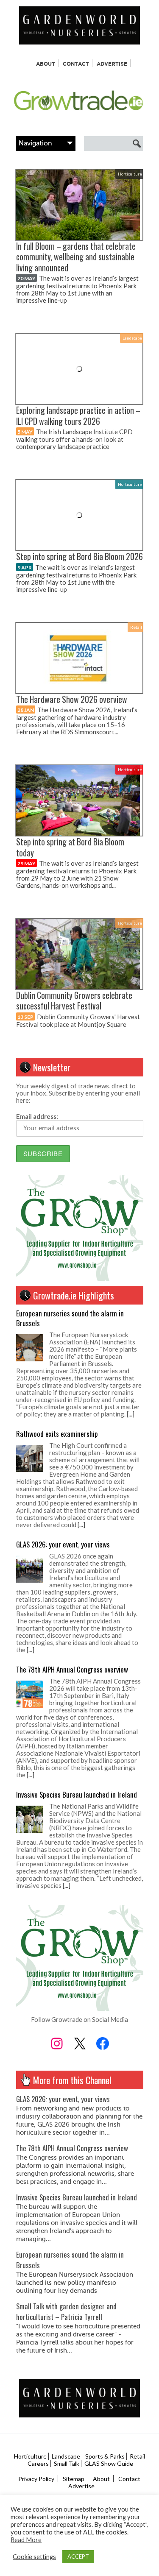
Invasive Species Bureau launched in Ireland (77, 1794)
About (46, 64)
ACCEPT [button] (78, 2556)
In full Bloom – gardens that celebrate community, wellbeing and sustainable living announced (76, 257)
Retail (136, 627)
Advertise (112, 64)
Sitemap (74, 2479)
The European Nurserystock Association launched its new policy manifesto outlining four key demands (75, 2283)
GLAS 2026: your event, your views (63, 1544)
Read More (26, 2540)
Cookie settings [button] (34, 2557)
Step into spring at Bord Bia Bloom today (70, 847)
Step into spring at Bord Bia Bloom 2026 (79, 556)
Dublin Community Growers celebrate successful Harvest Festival (74, 1001)
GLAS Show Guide (109, 2463)
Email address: (37, 1116)
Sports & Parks (105, 2456)
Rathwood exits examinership (57, 1434)
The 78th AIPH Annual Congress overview (72, 1669)
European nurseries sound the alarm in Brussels (70, 1318)
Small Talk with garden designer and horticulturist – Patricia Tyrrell (66, 2311)
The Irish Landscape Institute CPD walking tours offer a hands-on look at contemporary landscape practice (74, 439)
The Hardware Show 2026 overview (72, 699)
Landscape (132, 338)
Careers (38, 2463)
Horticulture (130, 174)
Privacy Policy (36, 2479)
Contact (76, 64)
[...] (131, 1414)
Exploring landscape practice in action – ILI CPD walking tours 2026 (78, 415)
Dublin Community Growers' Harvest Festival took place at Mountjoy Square (78, 1020)
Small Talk (67, 2463)
